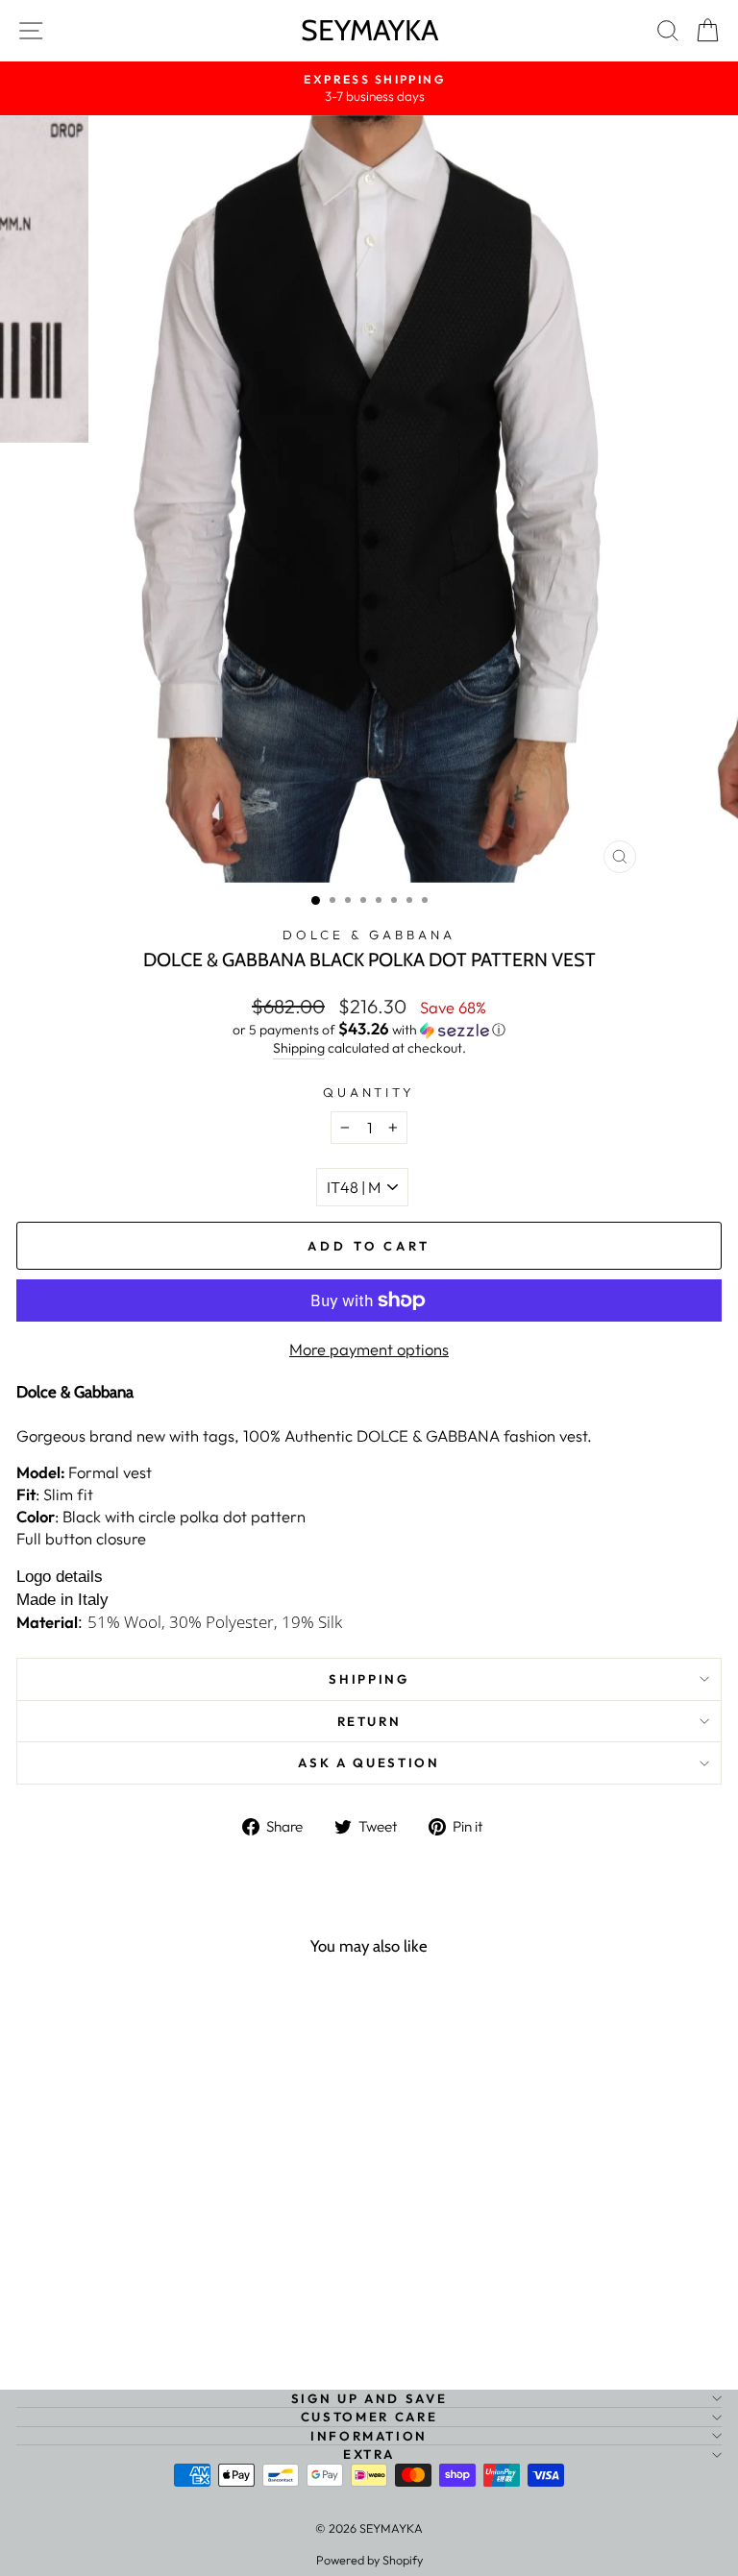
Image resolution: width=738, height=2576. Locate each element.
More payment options (369, 1349)
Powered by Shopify (369, 2560)
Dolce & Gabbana (369, 935)
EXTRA (369, 2454)
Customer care (369, 2417)
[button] (369, 1030)
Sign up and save (369, 2398)
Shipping (299, 1048)
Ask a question (369, 1762)
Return (369, 1721)
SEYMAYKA (369, 30)
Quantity (369, 1092)
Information (369, 2436)
